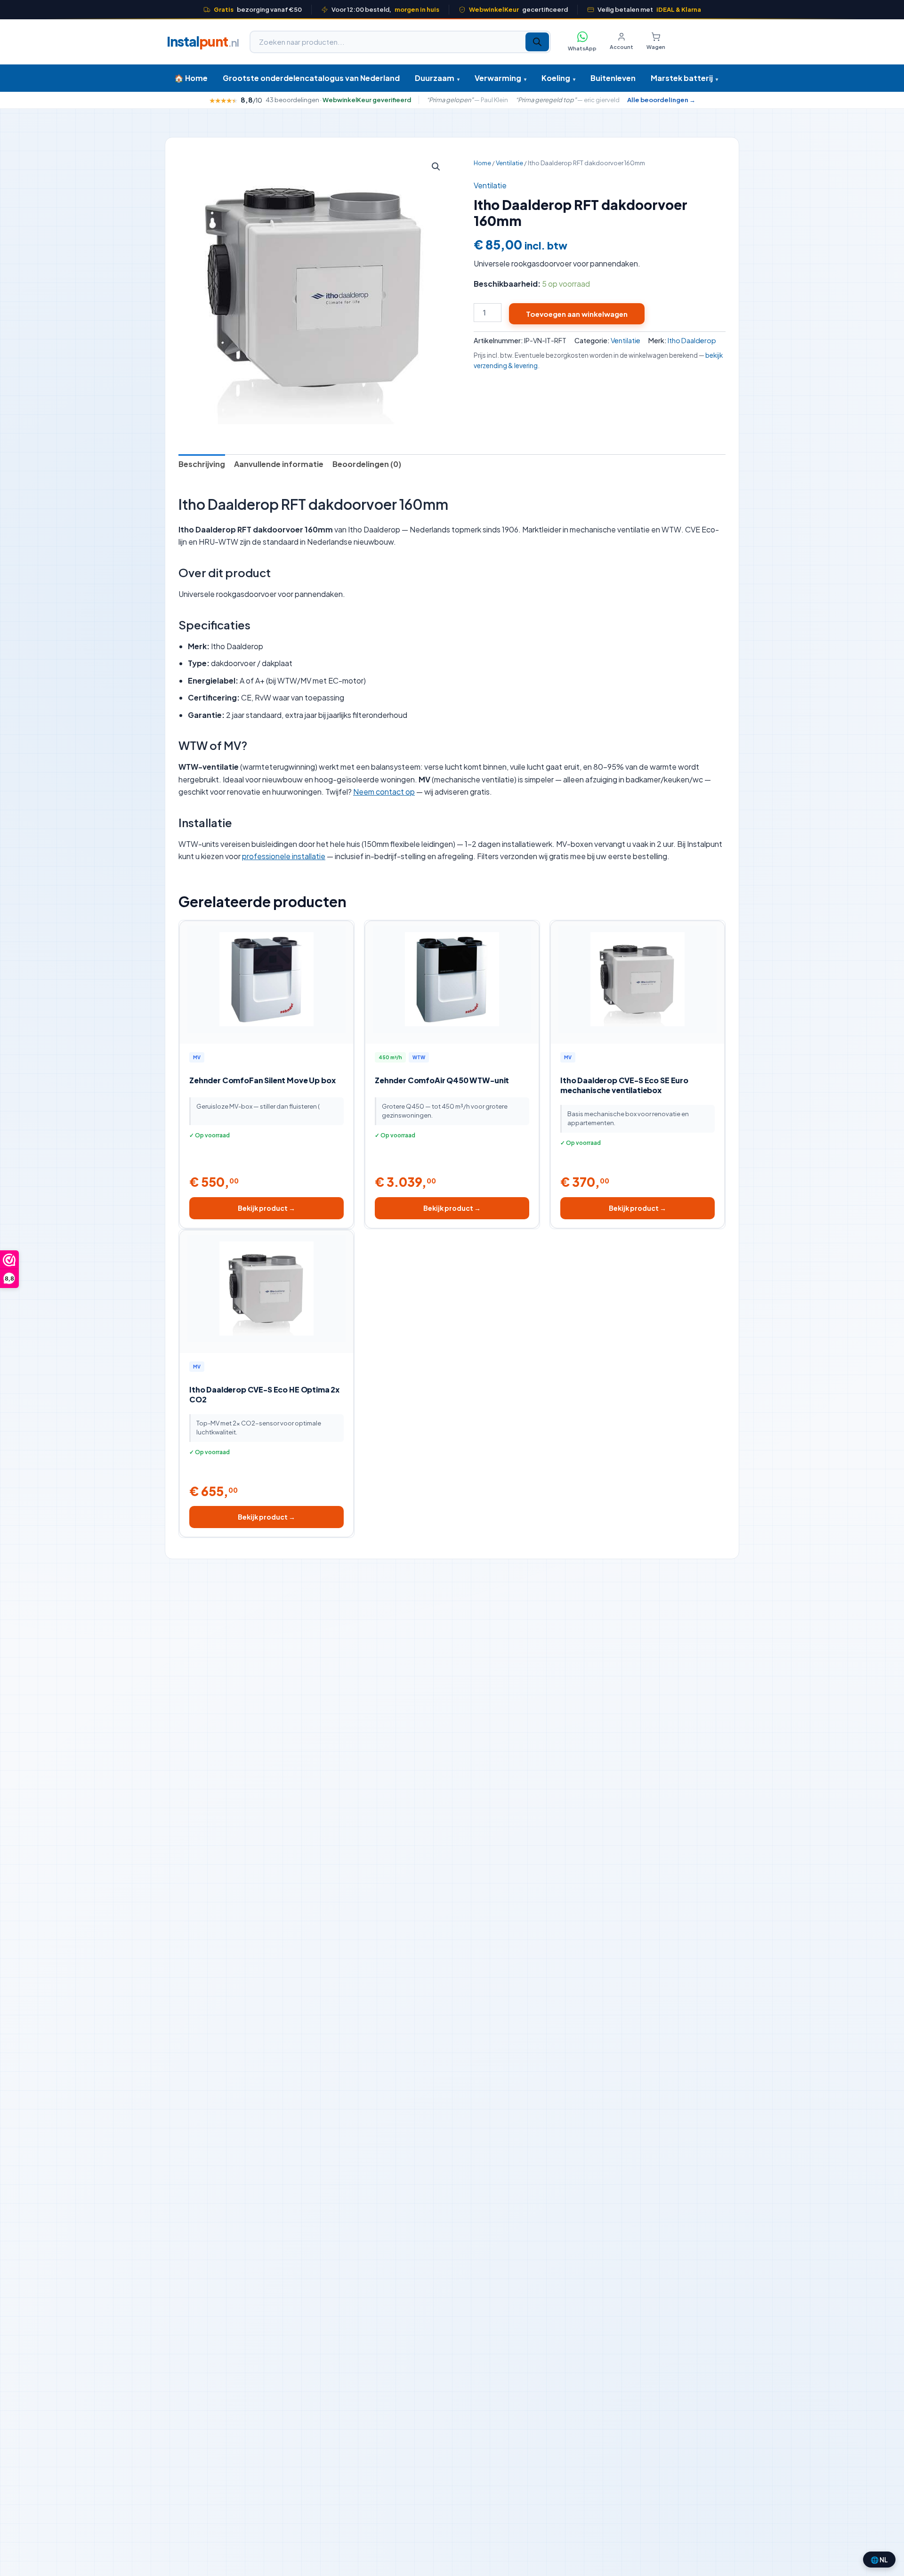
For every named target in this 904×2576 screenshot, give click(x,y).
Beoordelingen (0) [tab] (367, 464)
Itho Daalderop (692, 340)
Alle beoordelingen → (661, 100)
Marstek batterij (684, 78)
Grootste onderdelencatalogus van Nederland (311, 78)
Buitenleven (613, 78)
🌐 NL (879, 2560)
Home (482, 163)
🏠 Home (191, 78)
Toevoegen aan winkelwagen (577, 314)
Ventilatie (509, 163)
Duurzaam (437, 78)
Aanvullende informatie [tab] (279, 464)
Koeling (558, 78)
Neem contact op (384, 792)
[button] (436, 167)
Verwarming (500, 78)
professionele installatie (284, 856)
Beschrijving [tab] (202, 464)
